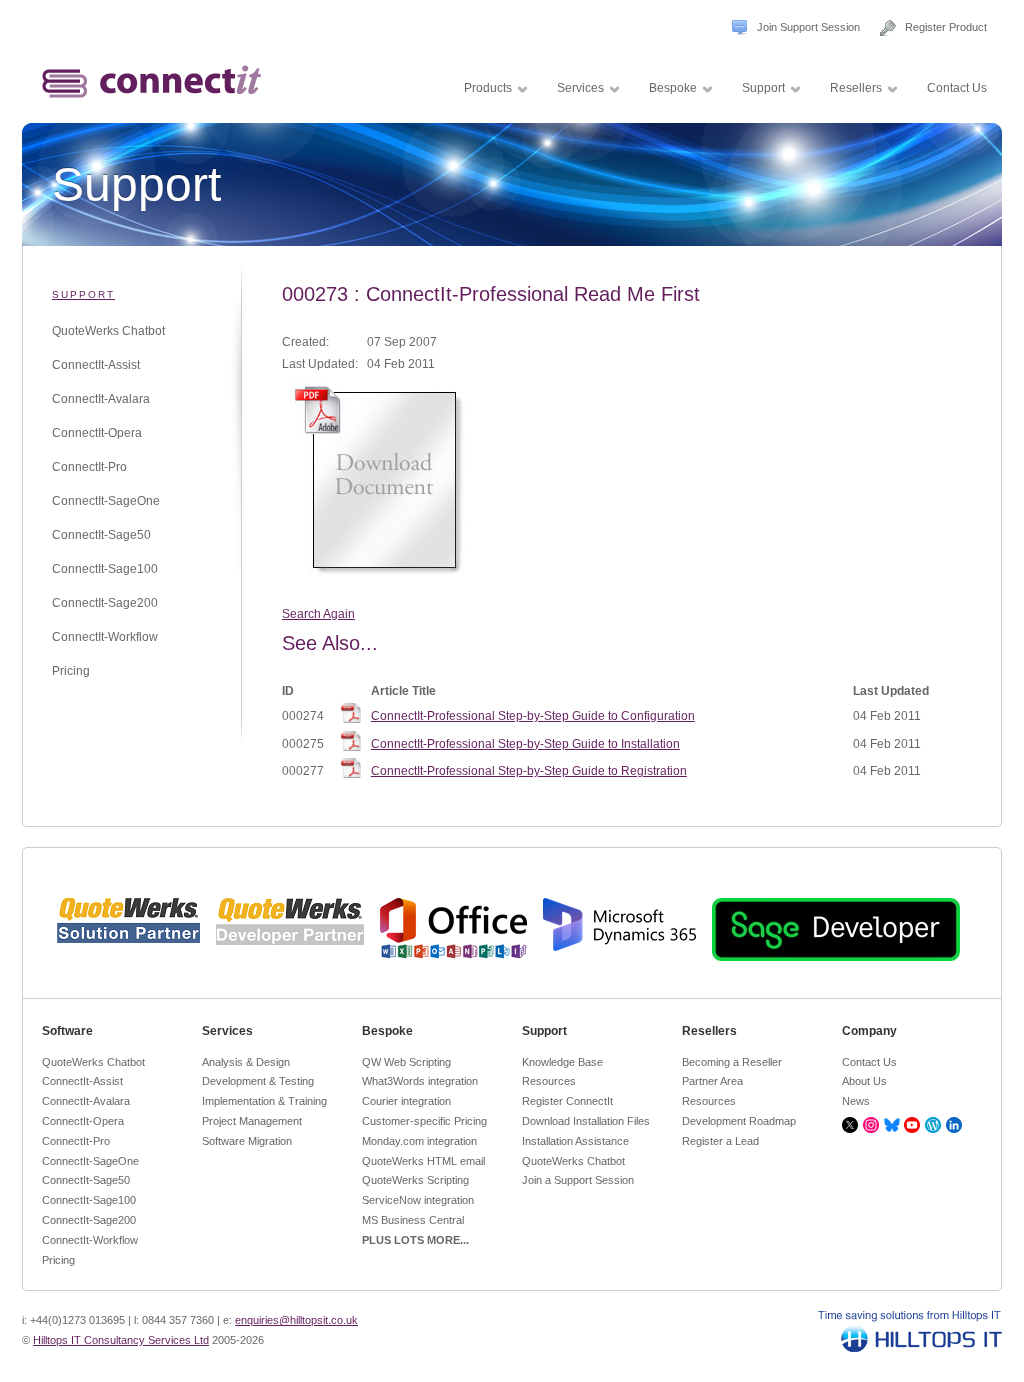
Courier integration (406, 1101)
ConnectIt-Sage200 (105, 603)
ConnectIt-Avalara (101, 399)
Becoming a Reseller (732, 1062)
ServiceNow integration (418, 1200)
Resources (549, 1081)
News (856, 1101)
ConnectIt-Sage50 (101, 535)
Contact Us (869, 1062)
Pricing (71, 671)
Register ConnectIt (567, 1101)
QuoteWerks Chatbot (108, 331)
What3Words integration (420, 1081)
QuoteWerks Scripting (415, 1180)
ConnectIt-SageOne (106, 501)
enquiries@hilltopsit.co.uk (296, 1320)
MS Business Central (413, 1220)
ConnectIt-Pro (89, 467)
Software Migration (247, 1141)
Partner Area (712, 1081)
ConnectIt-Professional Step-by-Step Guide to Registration (529, 771)
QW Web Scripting (406, 1062)
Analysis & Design (246, 1062)
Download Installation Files (586, 1121)
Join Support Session (808, 27)
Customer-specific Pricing (424, 1121)
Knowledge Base (562, 1062)
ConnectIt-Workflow (105, 637)
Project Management (252, 1121)
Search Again (318, 614)
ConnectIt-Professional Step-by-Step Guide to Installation (525, 744)
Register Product (946, 27)
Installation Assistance (575, 1141)
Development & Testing (258, 1081)
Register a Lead (720, 1141)
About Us (864, 1081)
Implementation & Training (264, 1101)
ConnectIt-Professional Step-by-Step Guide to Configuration (533, 716)
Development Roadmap (739, 1121)
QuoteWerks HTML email (423, 1161)
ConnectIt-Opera (97, 433)
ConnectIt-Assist (96, 365)
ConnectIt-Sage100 (105, 569)
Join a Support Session (578, 1180)
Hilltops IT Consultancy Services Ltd (121, 1340)
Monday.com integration (419, 1141)
